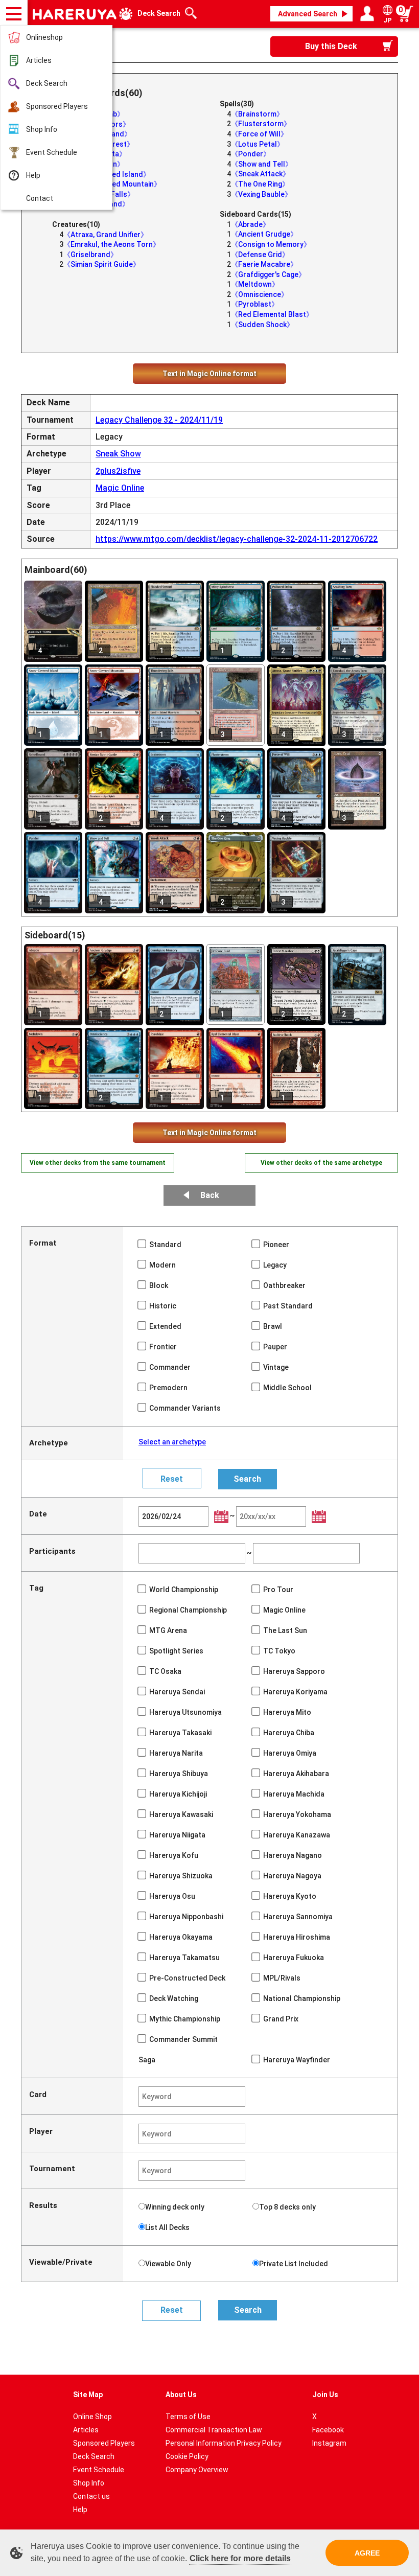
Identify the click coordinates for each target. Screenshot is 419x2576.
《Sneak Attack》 (260, 174)
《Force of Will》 (259, 134)
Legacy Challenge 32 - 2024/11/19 (159, 420)
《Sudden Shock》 (262, 325)
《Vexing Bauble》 (261, 194)
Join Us (325, 2395)
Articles (39, 60)
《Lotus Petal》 (258, 144)
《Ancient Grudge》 (264, 234)
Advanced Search (308, 14)
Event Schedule (52, 152)
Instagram (329, 2443)
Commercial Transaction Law (214, 2430)
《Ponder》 (251, 154)
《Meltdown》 (255, 284)
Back (210, 1195)
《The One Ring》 (260, 184)
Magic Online (120, 488)
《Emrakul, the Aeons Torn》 (112, 244)
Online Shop (92, 2417)
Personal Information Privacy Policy (224, 2443)
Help (33, 175)
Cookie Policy (187, 2456)
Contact (40, 198)
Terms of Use (188, 2417)
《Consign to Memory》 (271, 244)
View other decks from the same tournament (98, 1163)
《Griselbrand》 (90, 255)
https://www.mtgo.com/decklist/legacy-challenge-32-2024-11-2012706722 (237, 539)
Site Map (88, 2395)
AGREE (367, 2553)
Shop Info (42, 129)
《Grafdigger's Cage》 (268, 274)
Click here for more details (240, 2558)
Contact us (91, 2496)
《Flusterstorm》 (261, 124)
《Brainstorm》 (257, 114)
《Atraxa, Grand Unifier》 (106, 235)
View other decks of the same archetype (321, 1163)
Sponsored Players (57, 106)
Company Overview (197, 2470)
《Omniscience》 (260, 294)
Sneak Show (118, 454)
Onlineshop (44, 37)
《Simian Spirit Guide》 (102, 264)
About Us (181, 2395)
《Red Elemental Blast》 (272, 314)
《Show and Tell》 (262, 164)
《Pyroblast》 (255, 304)
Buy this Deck (331, 46)
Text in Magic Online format (209, 374)
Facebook (328, 2430)
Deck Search (47, 83)
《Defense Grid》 (260, 255)
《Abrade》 (250, 224)
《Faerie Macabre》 (264, 264)
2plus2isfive (118, 471)
